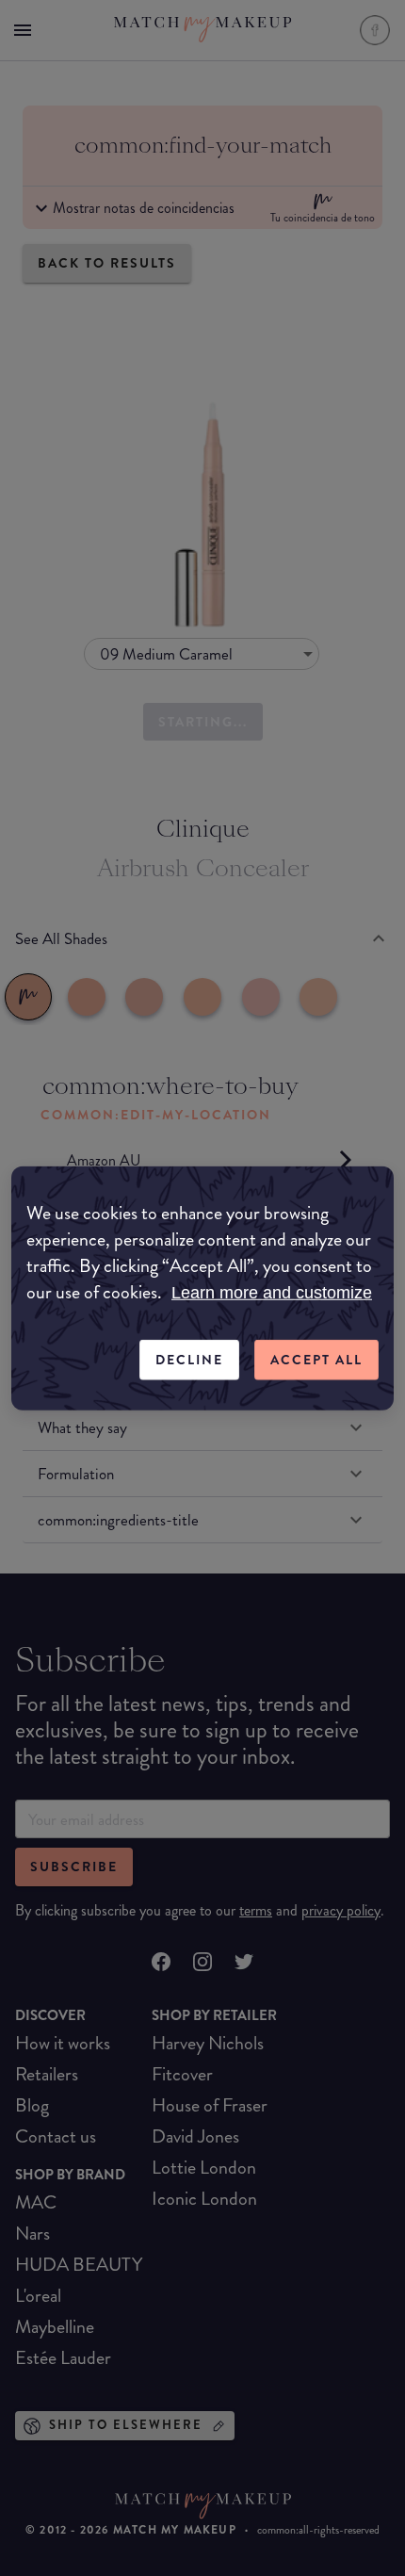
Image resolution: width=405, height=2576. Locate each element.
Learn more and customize (272, 1293)
